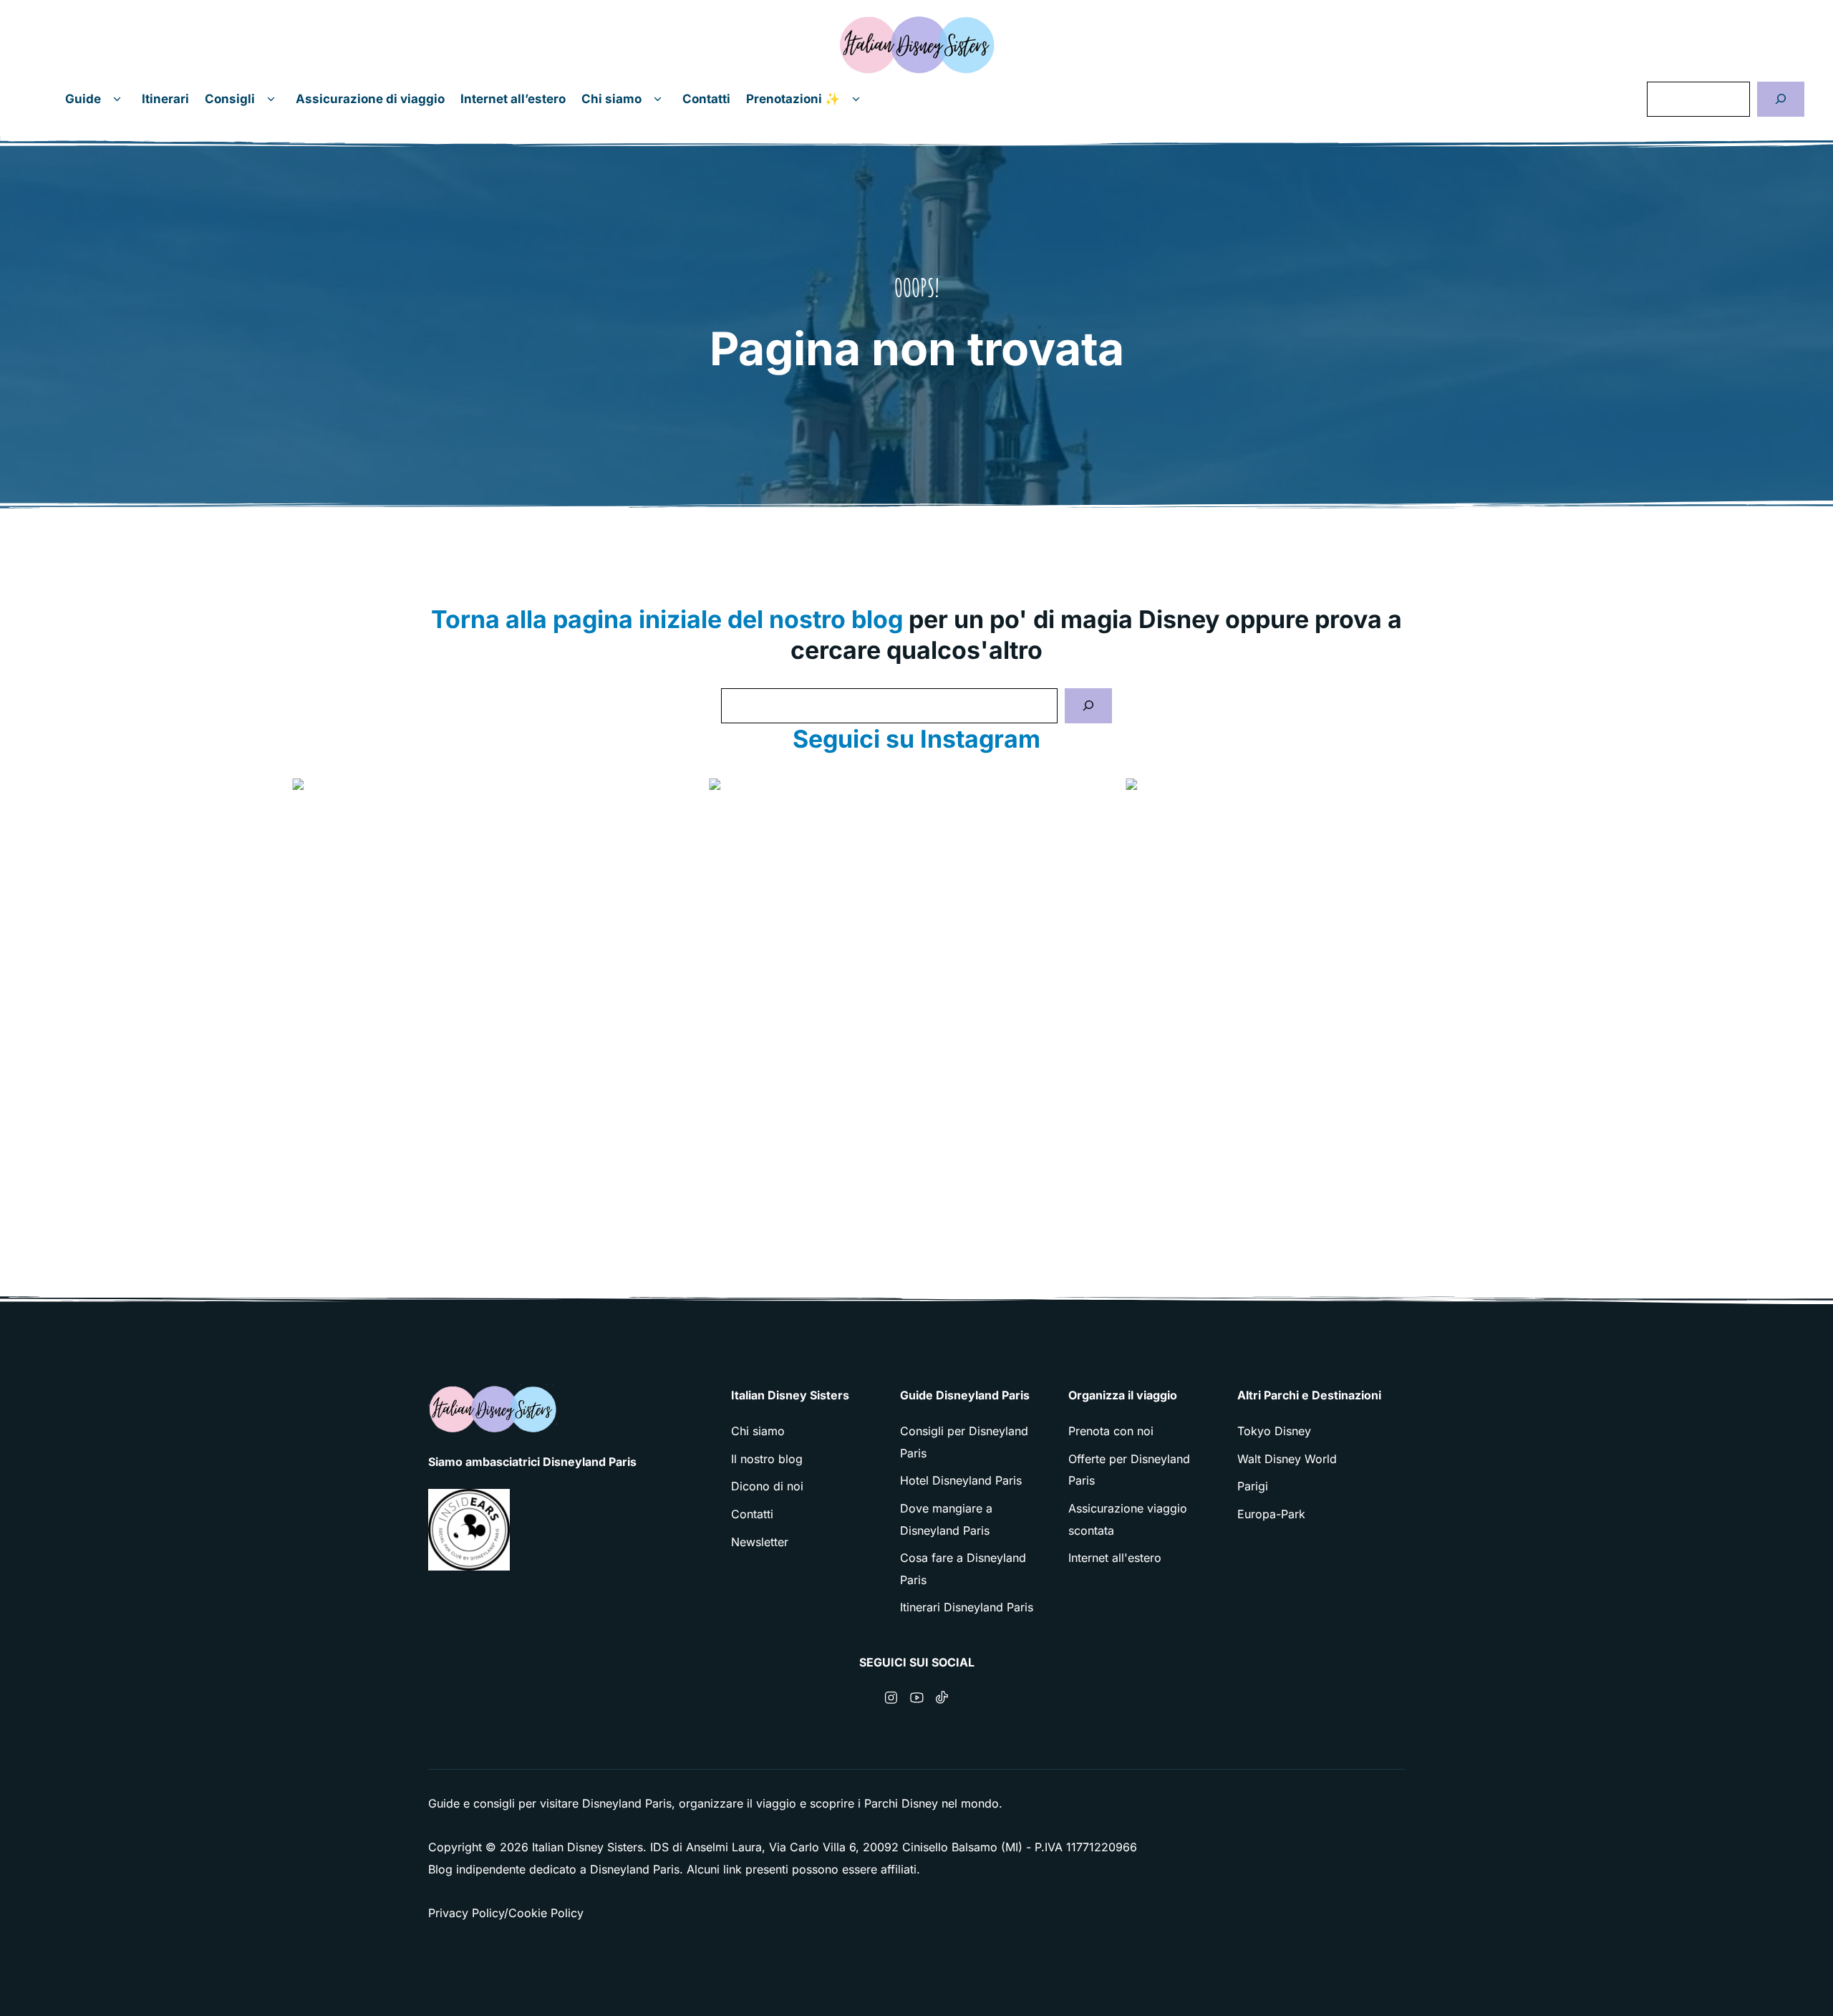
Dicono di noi (767, 1486)
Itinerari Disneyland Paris (967, 1607)
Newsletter (760, 1542)
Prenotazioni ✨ (793, 99)
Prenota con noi (1111, 1431)
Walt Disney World (1287, 1459)
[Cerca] (1781, 99)
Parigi (1253, 1486)
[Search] (1088, 706)
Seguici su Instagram (916, 739)
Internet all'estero (1115, 1558)
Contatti (706, 99)
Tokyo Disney (1274, 1431)
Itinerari (165, 99)
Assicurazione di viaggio (370, 99)
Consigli (230, 99)
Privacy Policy (466, 1913)
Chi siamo (611, 99)
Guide (83, 99)
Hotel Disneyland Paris (961, 1480)
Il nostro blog (767, 1459)
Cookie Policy (546, 1913)
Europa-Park (1271, 1514)
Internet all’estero (513, 99)
